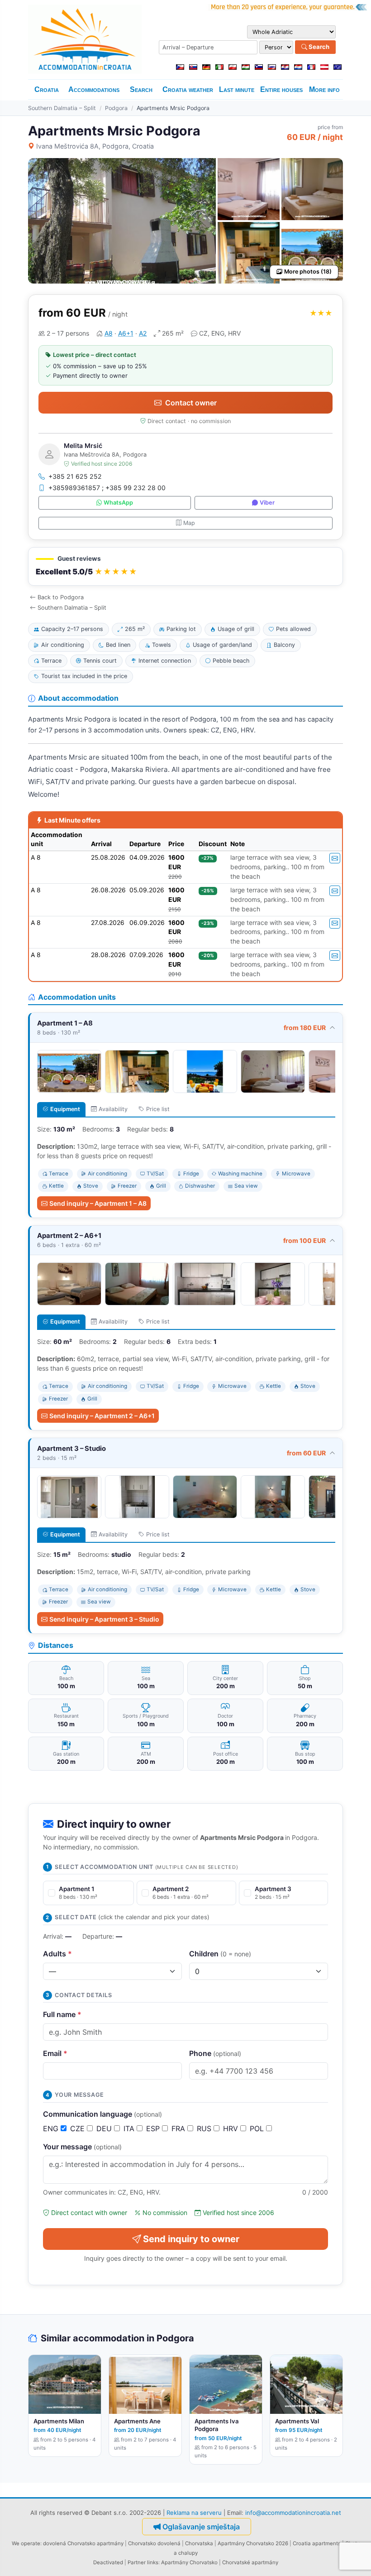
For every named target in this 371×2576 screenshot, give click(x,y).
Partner (137, 2562)
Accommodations (94, 89)
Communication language (102, 2114)
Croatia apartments (317, 2543)
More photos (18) (308, 272)
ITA (130, 2128)
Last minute (237, 89)
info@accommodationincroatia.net (293, 2513)
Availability (113, 1109)
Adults (57, 1954)
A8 (109, 333)
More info (324, 89)
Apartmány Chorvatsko (189, 2562)
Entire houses (281, 89)
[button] (185, 566)
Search (318, 47)
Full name (62, 2014)
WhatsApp (118, 503)
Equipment (65, 1109)
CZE (78, 2128)
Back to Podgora (61, 597)
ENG (52, 2128)
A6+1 (126, 333)
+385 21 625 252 (75, 476)
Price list (158, 1109)
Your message (82, 2147)
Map (189, 523)
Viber (267, 503)
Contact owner (191, 403)
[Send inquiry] (335, 858)
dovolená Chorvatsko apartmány (83, 2543)
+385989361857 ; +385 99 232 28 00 (107, 488)
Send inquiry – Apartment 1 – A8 (98, 1203)
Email (55, 2053)
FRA (179, 2128)
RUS (205, 2128)
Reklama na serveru (194, 2513)
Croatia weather (188, 89)
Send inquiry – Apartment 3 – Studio (104, 1619)
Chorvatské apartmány (250, 2562)
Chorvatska (199, 2543)
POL (258, 2128)
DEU (105, 2128)
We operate (26, 2543)
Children (220, 1954)
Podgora (116, 108)
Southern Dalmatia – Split (62, 108)
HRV (232, 2128)
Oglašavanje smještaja (201, 2527)
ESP (154, 2128)
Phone (215, 2053)
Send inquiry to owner (191, 2239)
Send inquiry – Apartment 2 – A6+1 (102, 1416)
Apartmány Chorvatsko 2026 (253, 2543)
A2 (143, 333)
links (153, 2562)
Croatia (47, 89)
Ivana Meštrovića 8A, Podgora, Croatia (95, 146)
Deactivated (108, 2562)
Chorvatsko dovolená (154, 2543)
